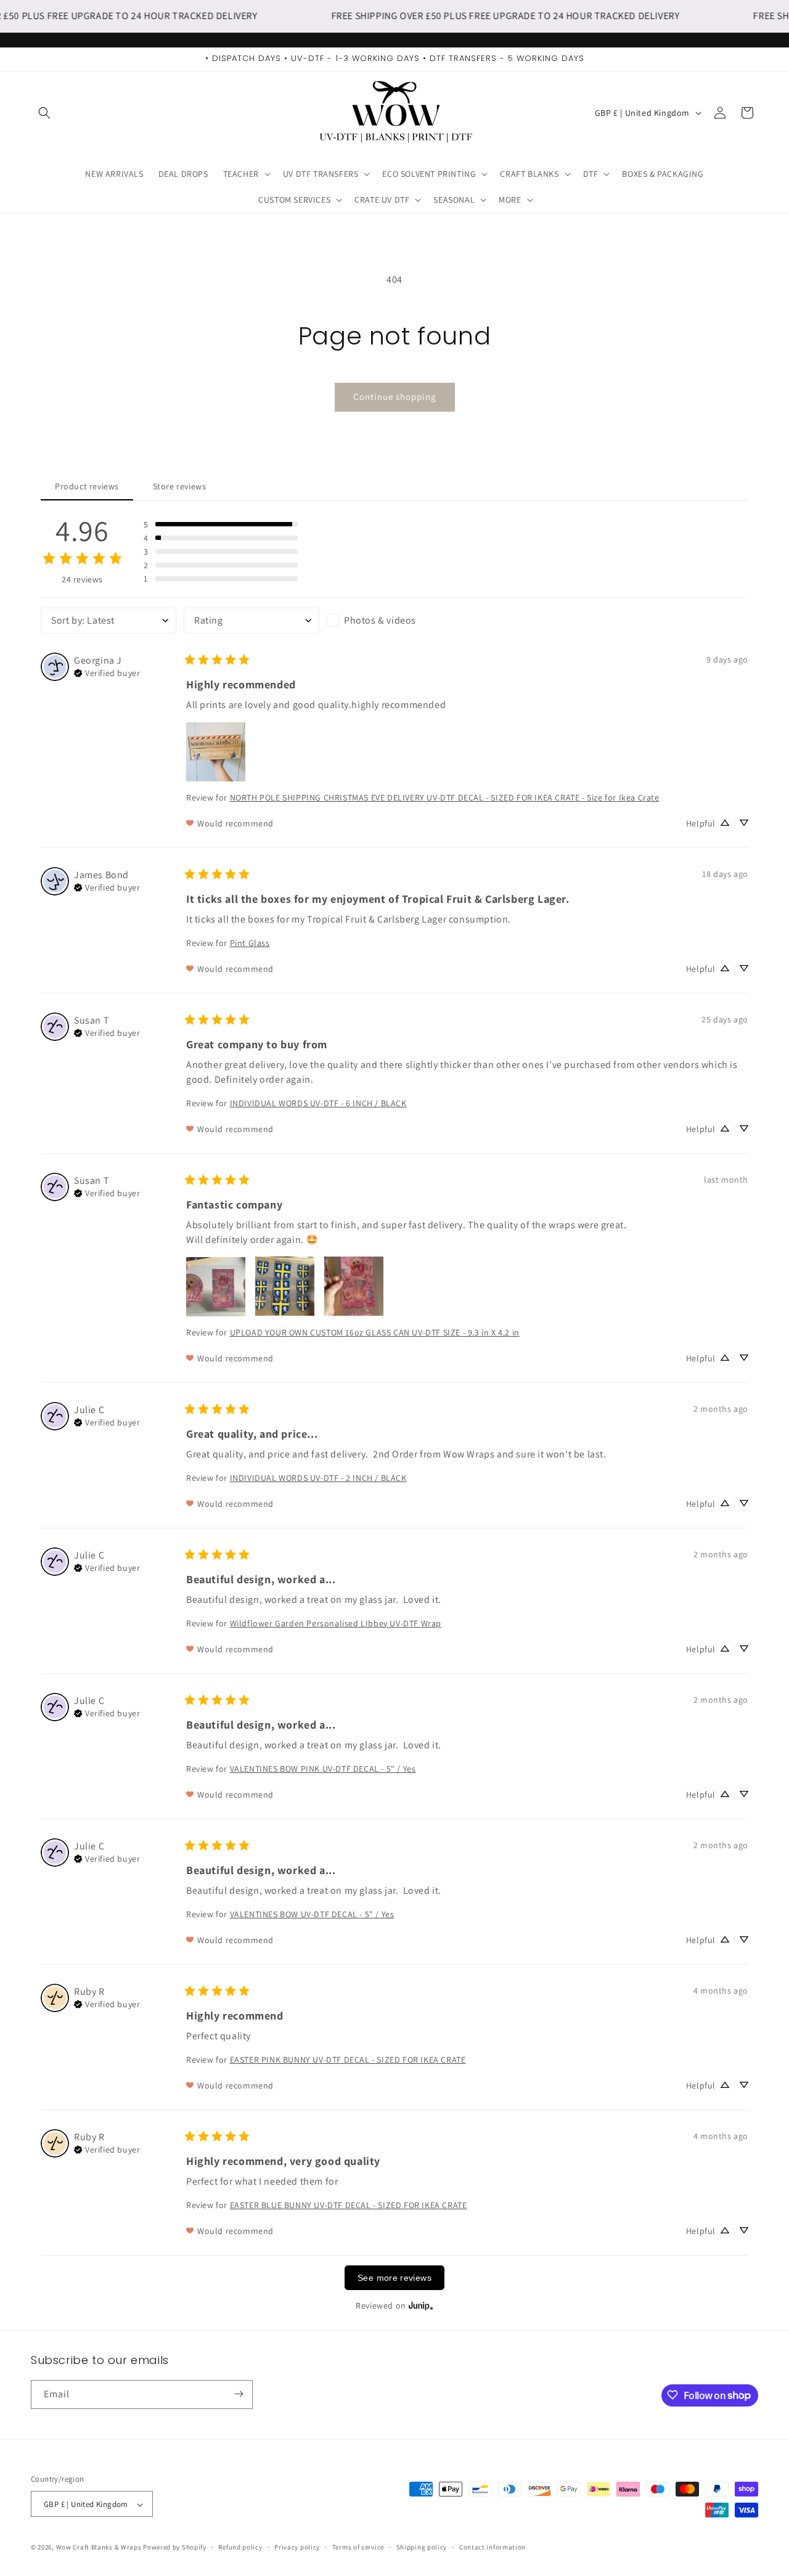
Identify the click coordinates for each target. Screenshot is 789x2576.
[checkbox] (394, 620)
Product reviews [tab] (87, 486)
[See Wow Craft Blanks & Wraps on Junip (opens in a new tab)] (421, 2305)
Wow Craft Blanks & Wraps (100, 2548)
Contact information (493, 2547)
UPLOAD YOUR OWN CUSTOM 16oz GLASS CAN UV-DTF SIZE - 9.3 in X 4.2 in (375, 1332)
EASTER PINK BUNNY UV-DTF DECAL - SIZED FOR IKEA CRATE (348, 2059)
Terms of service (358, 2547)
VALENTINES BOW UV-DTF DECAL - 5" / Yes (312, 1914)
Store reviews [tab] (180, 486)
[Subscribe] (239, 2394)
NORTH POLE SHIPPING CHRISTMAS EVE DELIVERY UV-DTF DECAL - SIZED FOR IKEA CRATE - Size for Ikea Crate (445, 797)
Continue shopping (395, 397)
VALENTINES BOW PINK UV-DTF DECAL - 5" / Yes (323, 1768)
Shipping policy (422, 2547)
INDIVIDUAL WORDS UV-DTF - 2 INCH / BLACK (318, 1477)
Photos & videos (380, 620)
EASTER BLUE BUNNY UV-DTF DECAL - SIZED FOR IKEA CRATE (349, 2204)
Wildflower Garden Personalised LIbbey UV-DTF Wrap (336, 1623)
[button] (44, 113)
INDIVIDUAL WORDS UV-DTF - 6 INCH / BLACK (318, 1103)
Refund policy (240, 2547)
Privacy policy (297, 2547)
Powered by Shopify (175, 2548)
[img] (107, 672)
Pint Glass (250, 942)
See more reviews (394, 2277)
